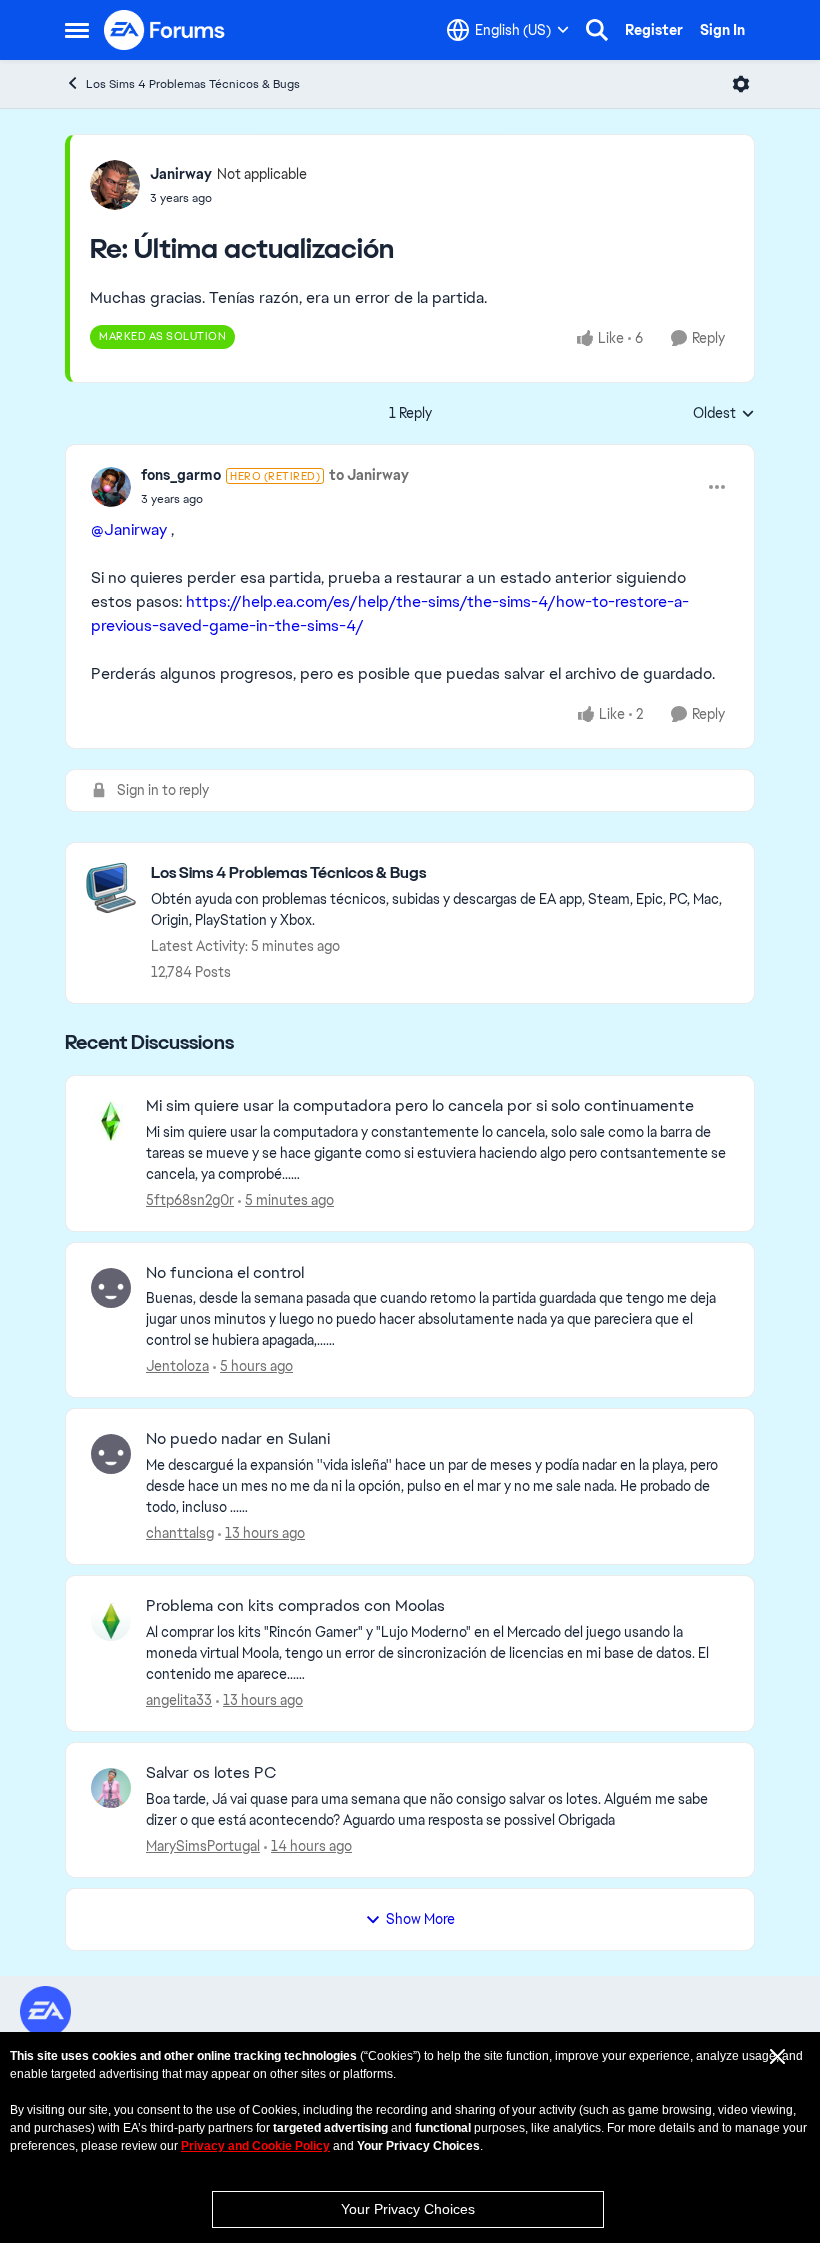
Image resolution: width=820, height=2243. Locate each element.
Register (654, 30)
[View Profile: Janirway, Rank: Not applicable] (115, 185)
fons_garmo (181, 475)
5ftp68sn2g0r (190, 1200)
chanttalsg (180, 1533)
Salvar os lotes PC (211, 1773)
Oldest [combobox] (724, 414)
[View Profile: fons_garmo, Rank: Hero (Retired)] (111, 487)
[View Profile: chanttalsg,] (111, 1454)
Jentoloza (177, 1366)
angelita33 (179, 1700)
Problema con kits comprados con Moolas (295, 1606)
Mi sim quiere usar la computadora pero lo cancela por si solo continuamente (420, 1106)
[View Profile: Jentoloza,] (111, 1288)
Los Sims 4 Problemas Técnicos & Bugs (193, 84)
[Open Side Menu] (77, 30)
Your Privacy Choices (408, 2209)
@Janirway (129, 529)
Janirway (181, 174)
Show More (420, 1919)
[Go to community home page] (165, 30)
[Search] (597, 30)
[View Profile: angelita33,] (111, 1621)
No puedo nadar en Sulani (238, 1439)
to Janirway (369, 475)
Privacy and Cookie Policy (255, 2146)
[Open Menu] (741, 84)
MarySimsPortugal (203, 1846)
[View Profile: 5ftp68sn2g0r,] (111, 1121)
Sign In (722, 30)
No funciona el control (225, 1273)
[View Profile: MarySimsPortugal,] (111, 1788)
